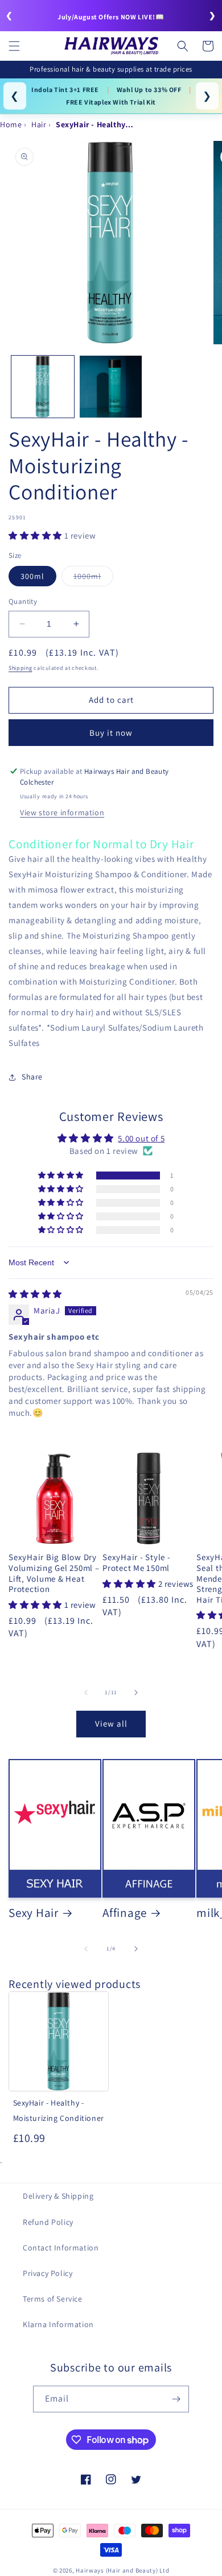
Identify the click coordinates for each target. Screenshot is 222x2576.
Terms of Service (53, 2299)
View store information (62, 812)
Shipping (20, 668)
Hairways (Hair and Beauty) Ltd (122, 2570)
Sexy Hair (34, 1912)
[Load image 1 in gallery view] (43, 387)
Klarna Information (58, 2324)
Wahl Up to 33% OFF (149, 89)
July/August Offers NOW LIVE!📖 (111, 17)
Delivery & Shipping (58, 2196)
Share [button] (32, 1077)
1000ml (93, 578)
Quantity (23, 601)
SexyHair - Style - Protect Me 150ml (137, 1563)
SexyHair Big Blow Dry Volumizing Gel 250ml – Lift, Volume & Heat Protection (54, 1573)
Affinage (125, 1912)
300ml (32, 576)
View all (111, 1723)
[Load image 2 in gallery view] (111, 387)
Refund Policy (48, 2222)
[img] (35, 1294)
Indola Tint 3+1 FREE (65, 89)
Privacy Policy (48, 2273)
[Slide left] (86, 1693)
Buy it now (111, 733)
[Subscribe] (176, 2399)
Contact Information (61, 2248)
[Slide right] (136, 1693)
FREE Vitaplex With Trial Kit (111, 102)
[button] (14, 46)
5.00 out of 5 (141, 1138)
